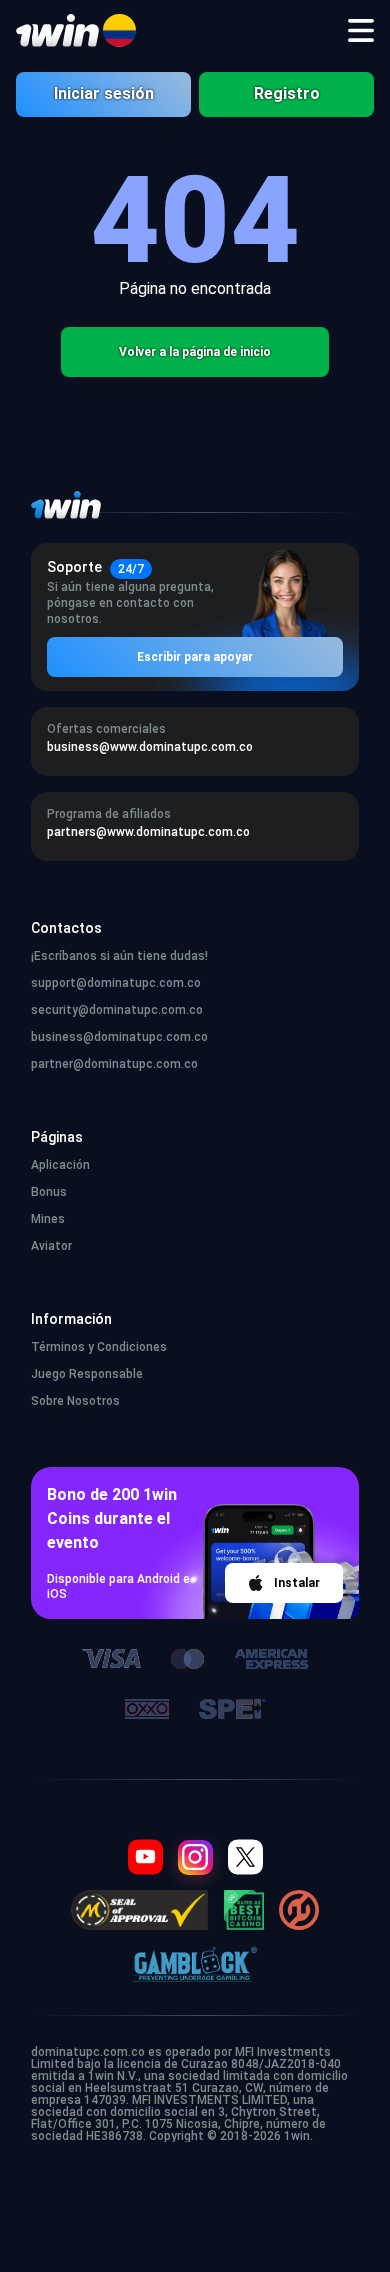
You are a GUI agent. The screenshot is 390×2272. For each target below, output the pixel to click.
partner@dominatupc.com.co (114, 1064)
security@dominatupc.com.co (117, 1010)
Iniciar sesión (104, 93)
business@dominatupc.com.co (119, 1037)
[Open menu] (361, 31)
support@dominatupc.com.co (116, 983)
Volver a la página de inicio (195, 352)
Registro (287, 93)
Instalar (297, 1583)
